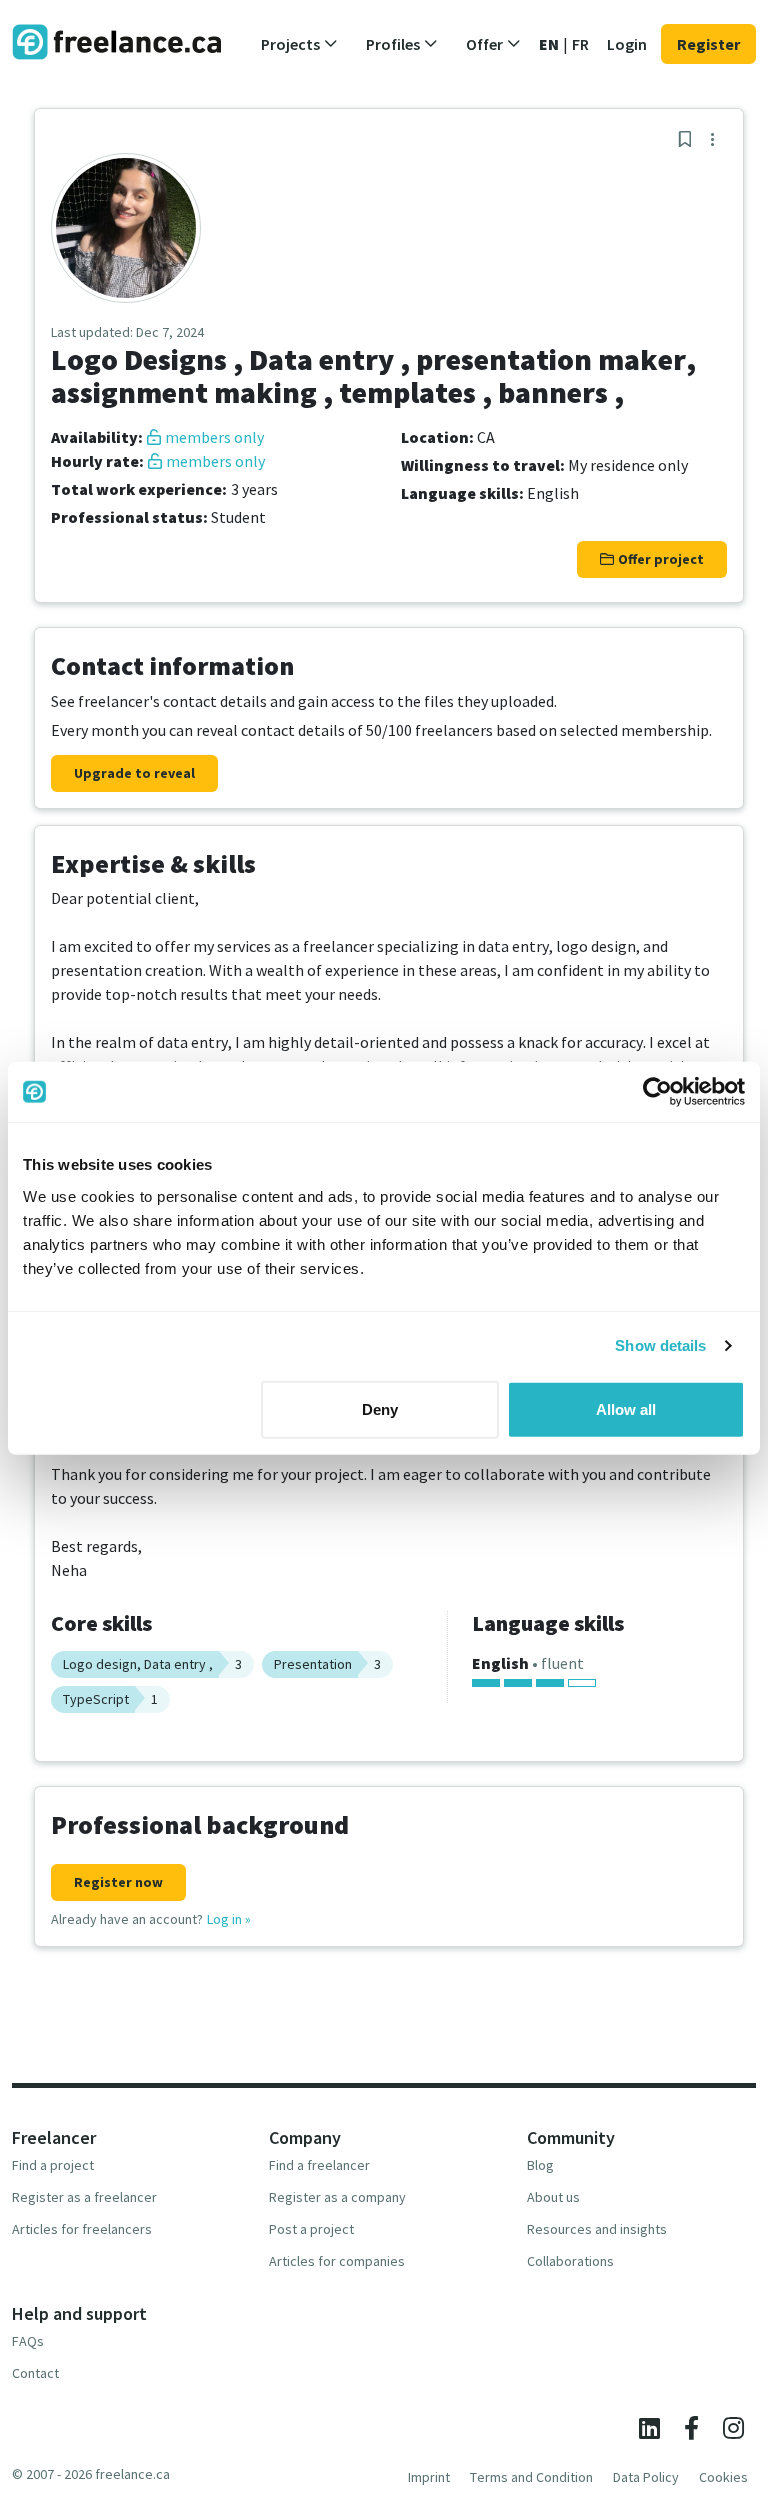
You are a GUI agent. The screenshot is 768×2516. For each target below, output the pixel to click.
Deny (380, 1408)
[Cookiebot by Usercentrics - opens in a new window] (657, 1092)
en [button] (549, 44)
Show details (660, 1345)
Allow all (626, 1408)
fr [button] (580, 44)
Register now (118, 1882)
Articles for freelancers (82, 2229)
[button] (299, 44)
